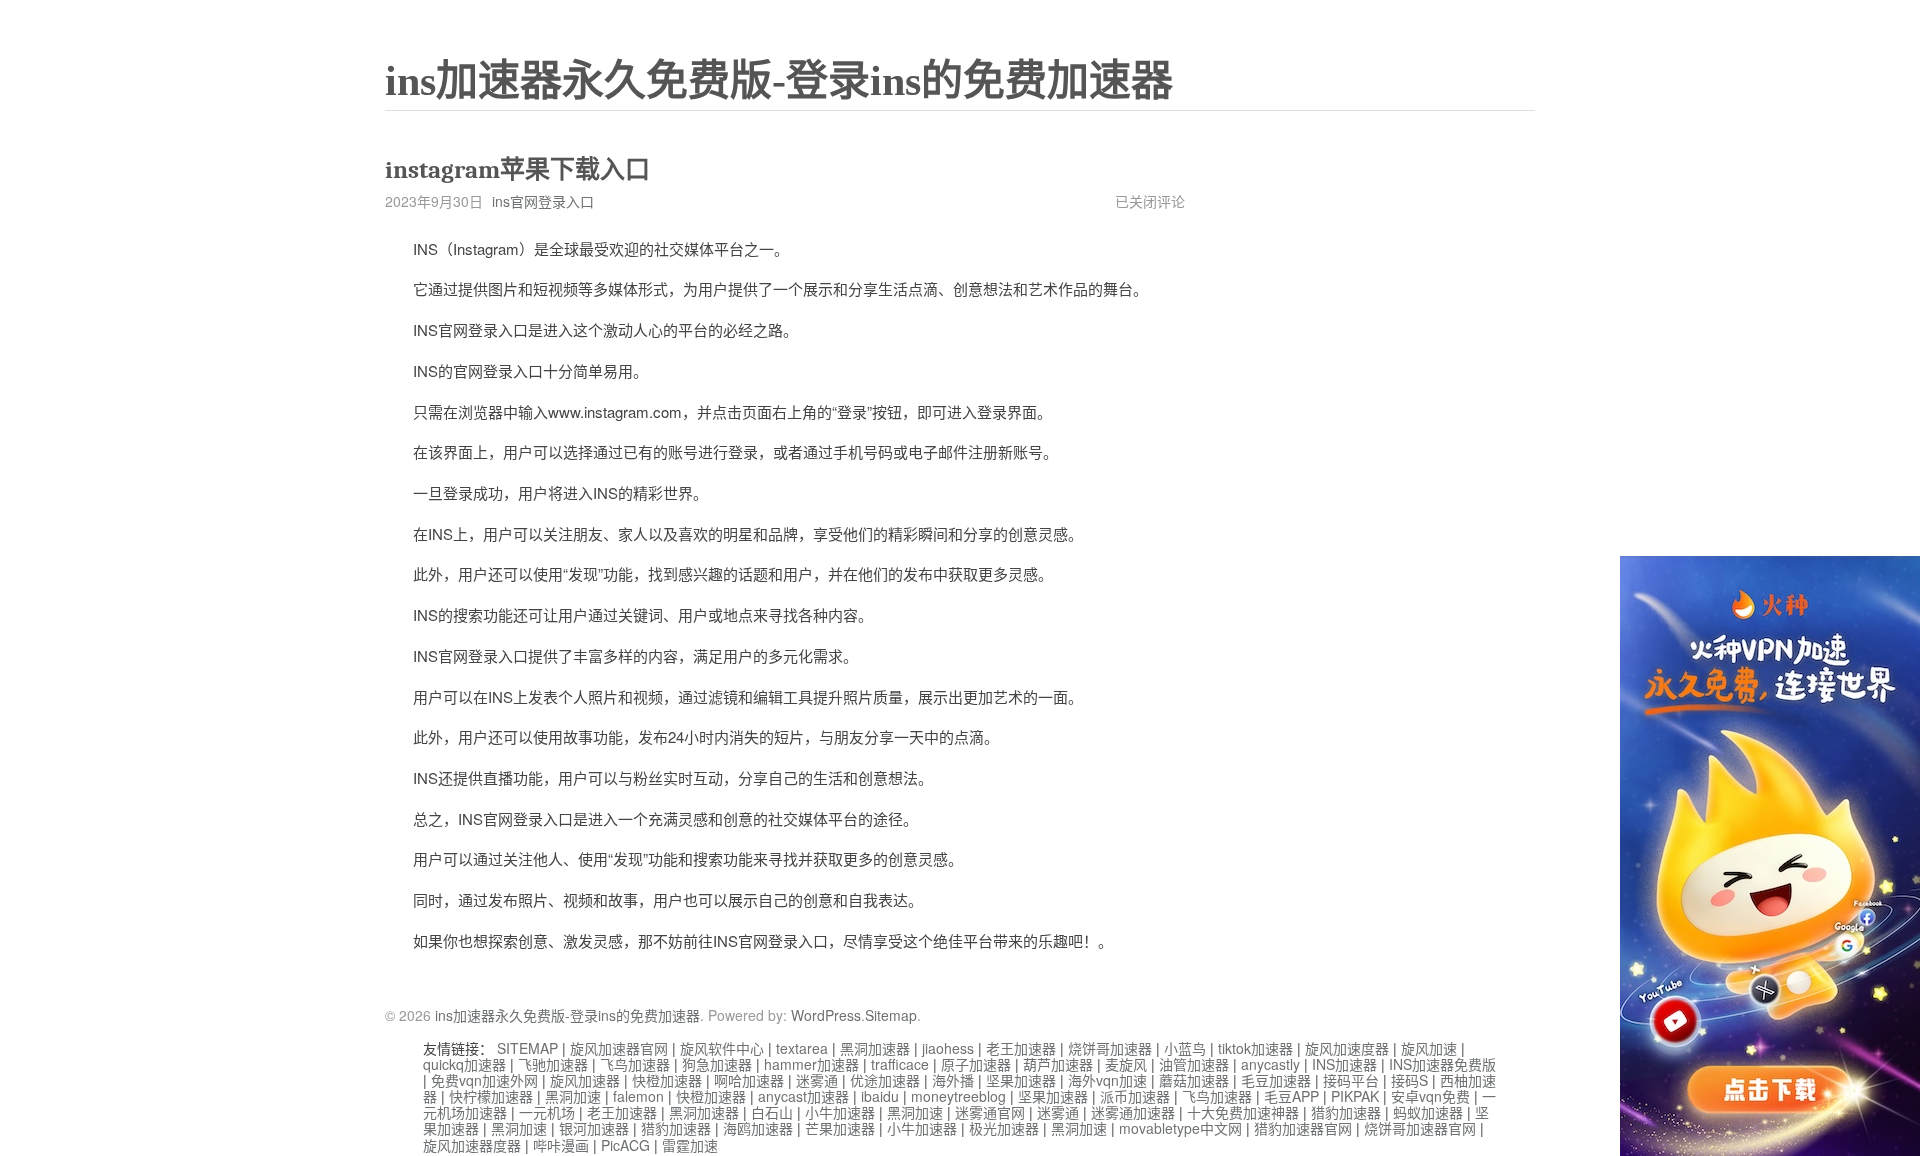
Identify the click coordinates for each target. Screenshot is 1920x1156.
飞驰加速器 (553, 1064)
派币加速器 (1135, 1096)
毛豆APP (1291, 1096)
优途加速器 (885, 1080)
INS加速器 (1344, 1064)
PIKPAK (1355, 1096)
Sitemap (891, 1015)
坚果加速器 (1021, 1080)
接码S (1409, 1080)
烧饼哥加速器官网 (1420, 1128)
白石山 (772, 1112)
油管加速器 (1194, 1064)
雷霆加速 (690, 1145)
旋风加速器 (585, 1080)
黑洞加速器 (875, 1048)
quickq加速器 (464, 1064)
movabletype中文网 (1180, 1128)
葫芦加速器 (1058, 1064)
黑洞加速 (573, 1096)
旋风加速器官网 (619, 1048)
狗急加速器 (717, 1064)
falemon (638, 1096)
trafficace (900, 1064)
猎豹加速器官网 (1303, 1128)
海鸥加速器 (758, 1128)
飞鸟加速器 (635, 1064)
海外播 (953, 1080)
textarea (802, 1048)
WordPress (826, 1015)
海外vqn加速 (1107, 1080)
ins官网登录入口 (543, 201)
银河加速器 (594, 1128)
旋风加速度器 (1347, 1048)
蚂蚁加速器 (1428, 1112)
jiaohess (948, 1048)
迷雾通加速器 (1133, 1112)
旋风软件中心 (722, 1048)
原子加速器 (976, 1064)
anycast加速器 (803, 1096)
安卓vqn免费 (1430, 1096)
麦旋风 (1126, 1064)
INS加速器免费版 (1442, 1064)
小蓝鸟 (1185, 1048)
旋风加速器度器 (472, 1145)
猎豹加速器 (1346, 1112)
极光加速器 (1004, 1128)
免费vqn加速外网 (484, 1080)
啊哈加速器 (749, 1080)
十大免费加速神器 (1243, 1112)
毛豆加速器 (1276, 1080)
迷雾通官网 (990, 1112)
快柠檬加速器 (491, 1096)
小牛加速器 (840, 1112)
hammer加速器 (811, 1064)
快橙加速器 (667, 1080)
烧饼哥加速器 (1110, 1048)
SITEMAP (527, 1048)
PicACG (625, 1145)
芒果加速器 (840, 1128)
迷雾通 (817, 1080)
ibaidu (880, 1096)
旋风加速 (1429, 1048)
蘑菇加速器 (1194, 1080)
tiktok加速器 (1255, 1048)
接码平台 (1351, 1080)
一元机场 (547, 1112)
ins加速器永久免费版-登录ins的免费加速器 (779, 81)
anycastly (1270, 1064)
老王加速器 (1021, 1048)
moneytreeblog (958, 1096)
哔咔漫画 (561, 1145)
